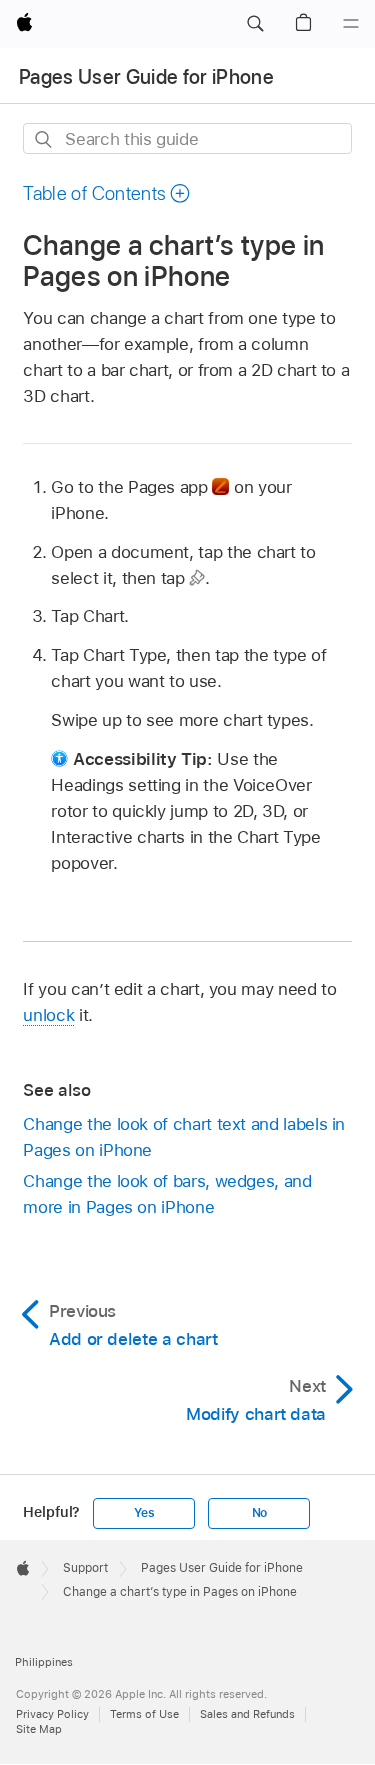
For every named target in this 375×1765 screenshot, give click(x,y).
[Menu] (351, 24)
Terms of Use (144, 1714)
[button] (255, 24)
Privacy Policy (52, 1714)
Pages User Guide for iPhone (146, 77)
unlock (48, 1015)
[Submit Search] (44, 139)
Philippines (44, 1662)
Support (85, 1568)
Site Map (39, 1729)
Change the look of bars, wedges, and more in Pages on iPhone (167, 1194)
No (260, 1513)
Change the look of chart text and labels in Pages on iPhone (184, 1137)
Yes (144, 1513)
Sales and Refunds (247, 1714)
